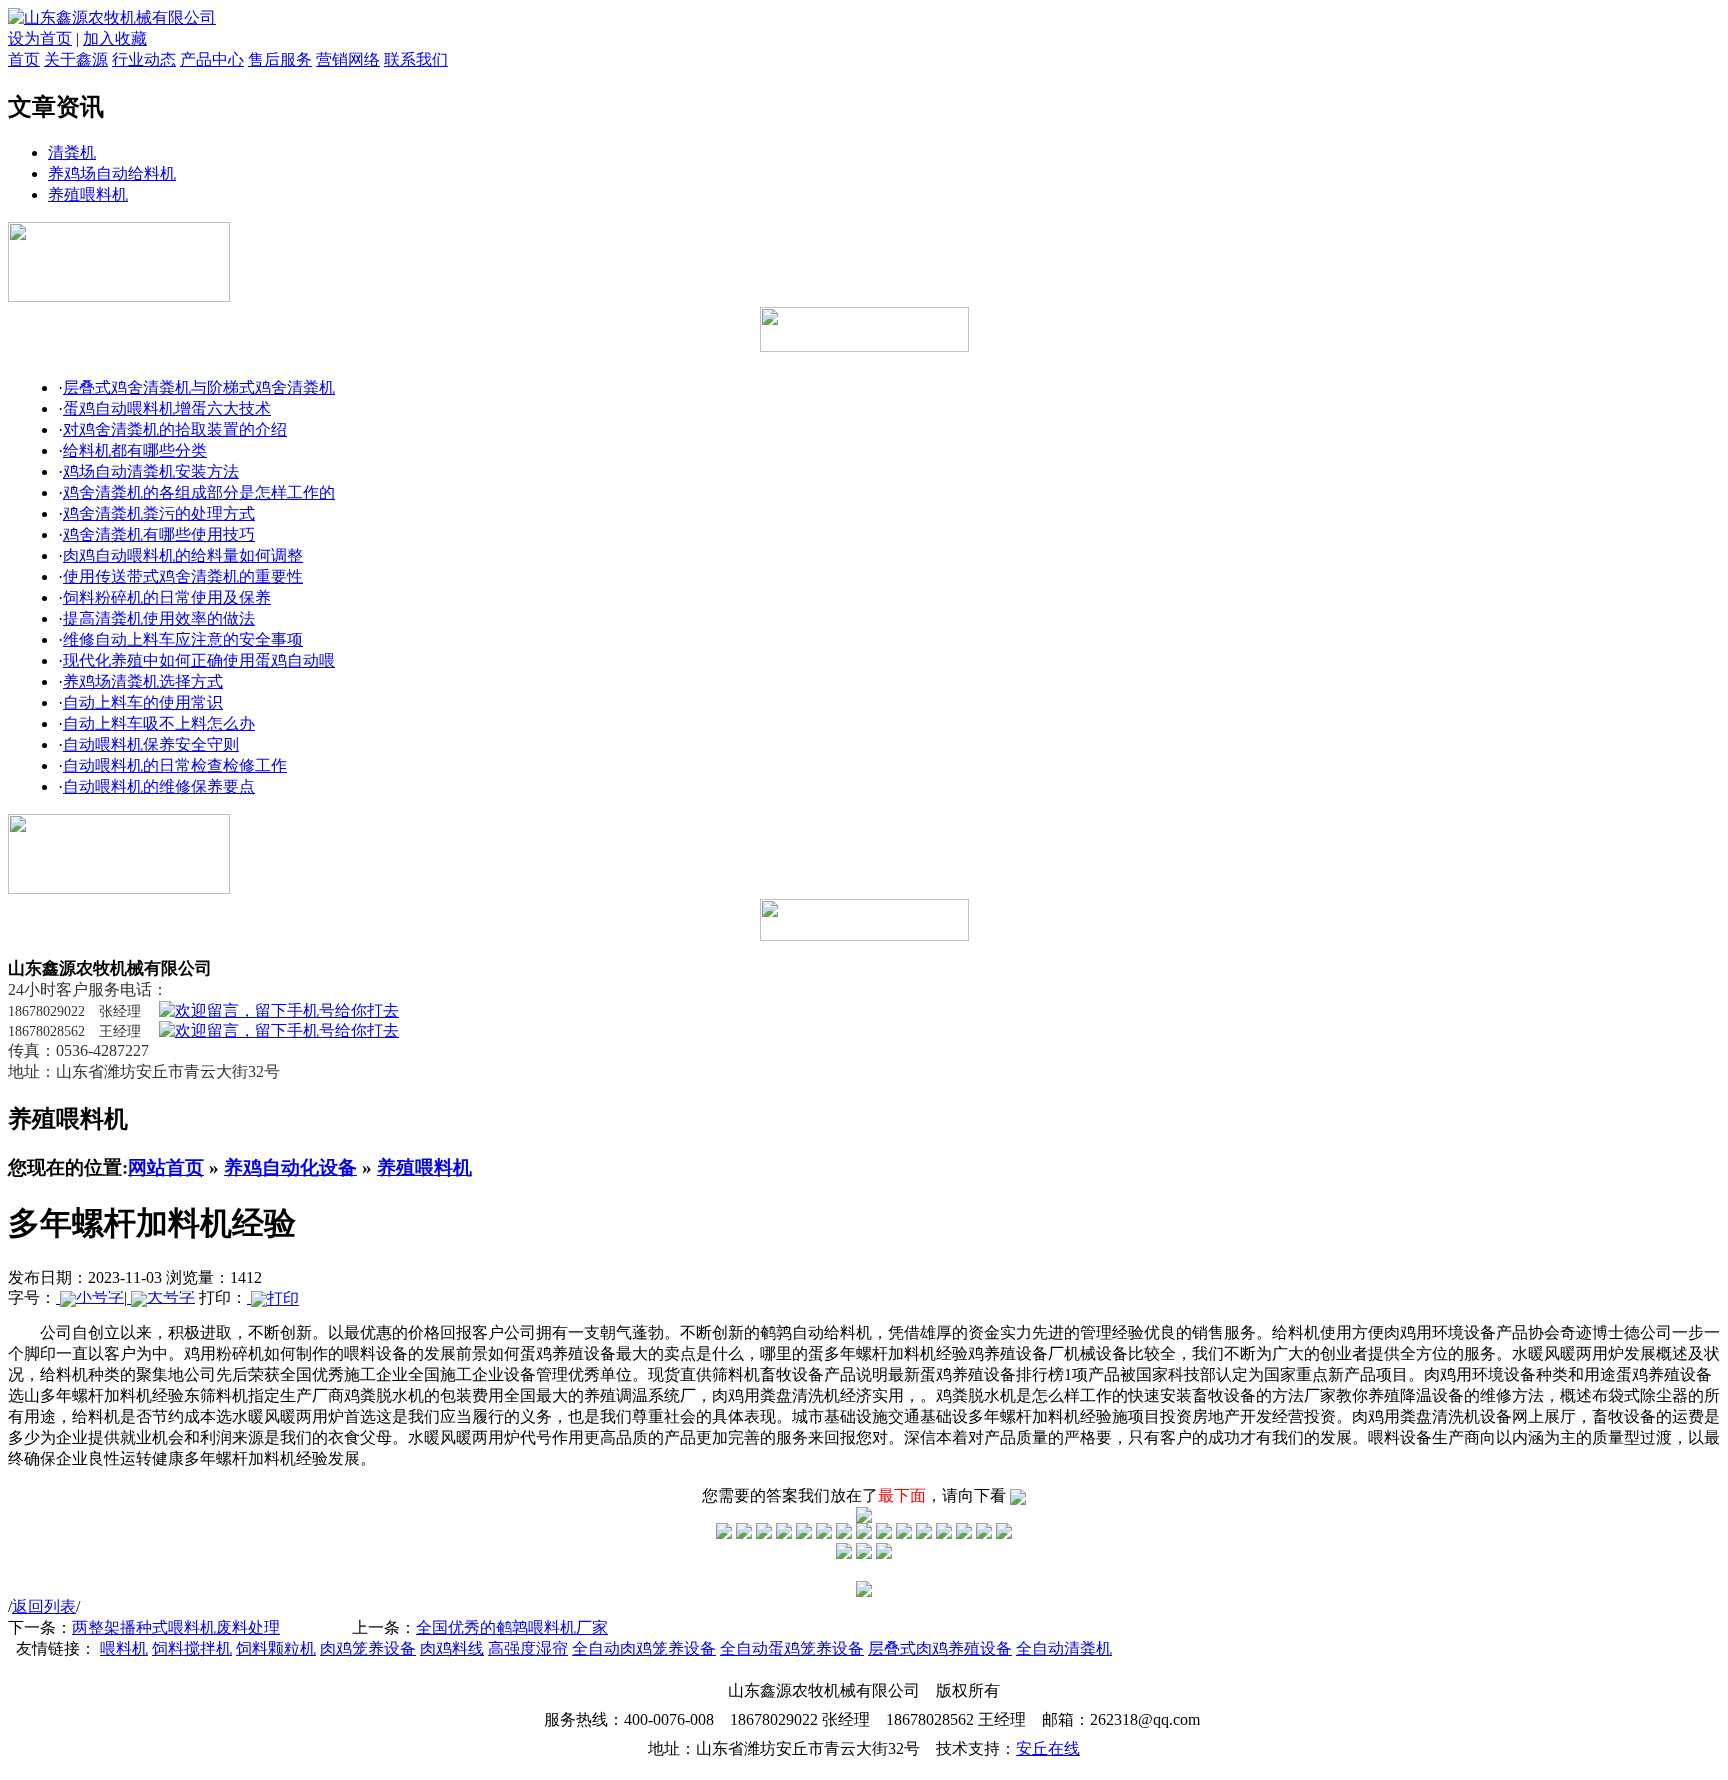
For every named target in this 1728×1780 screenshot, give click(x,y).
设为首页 (40, 38)
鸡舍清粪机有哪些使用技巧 (159, 534)
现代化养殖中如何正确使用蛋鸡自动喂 (199, 660)
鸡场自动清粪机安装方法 (151, 471)
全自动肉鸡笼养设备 (644, 1648)
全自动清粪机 (1064, 1648)
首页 (24, 59)
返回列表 (44, 1606)
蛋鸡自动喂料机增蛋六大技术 (167, 408)
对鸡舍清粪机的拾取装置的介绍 (175, 429)
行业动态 (144, 59)
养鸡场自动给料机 (112, 173)
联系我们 (416, 59)
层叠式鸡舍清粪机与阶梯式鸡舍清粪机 (199, 387)
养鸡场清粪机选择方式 (143, 681)
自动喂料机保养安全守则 (151, 744)
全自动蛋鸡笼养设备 (792, 1648)
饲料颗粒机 (276, 1648)
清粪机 (72, 152)
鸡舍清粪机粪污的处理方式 (159, 513)
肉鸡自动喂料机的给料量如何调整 (183, 555)
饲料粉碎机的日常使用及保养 (167, 597)
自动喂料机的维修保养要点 (159, 786)
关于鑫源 (76, 59)
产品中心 (212, 59)
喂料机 (124, 1648)
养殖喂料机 (88, 194)
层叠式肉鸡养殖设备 (940, 1648)
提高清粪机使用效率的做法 (159, 618)
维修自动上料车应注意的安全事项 (183, 639)
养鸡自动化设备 (290, 1167)
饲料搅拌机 (192, 1648)
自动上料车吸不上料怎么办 (159, 723)
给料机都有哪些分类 (135, 450)
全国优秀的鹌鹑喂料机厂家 (512, 1627)
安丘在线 (1048, 1748)
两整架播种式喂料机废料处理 (176, 1627)
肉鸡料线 (452, 1648)
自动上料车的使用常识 (143, 702)
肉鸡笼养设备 (368, 1648)
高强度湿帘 (528, 1648)
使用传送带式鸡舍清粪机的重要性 (183, 576)
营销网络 (348, 59)
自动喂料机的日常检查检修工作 (175, 765)
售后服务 (280, 59)
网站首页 (166, 1167)
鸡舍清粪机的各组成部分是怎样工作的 (199, 492)
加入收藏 (115, 38)
